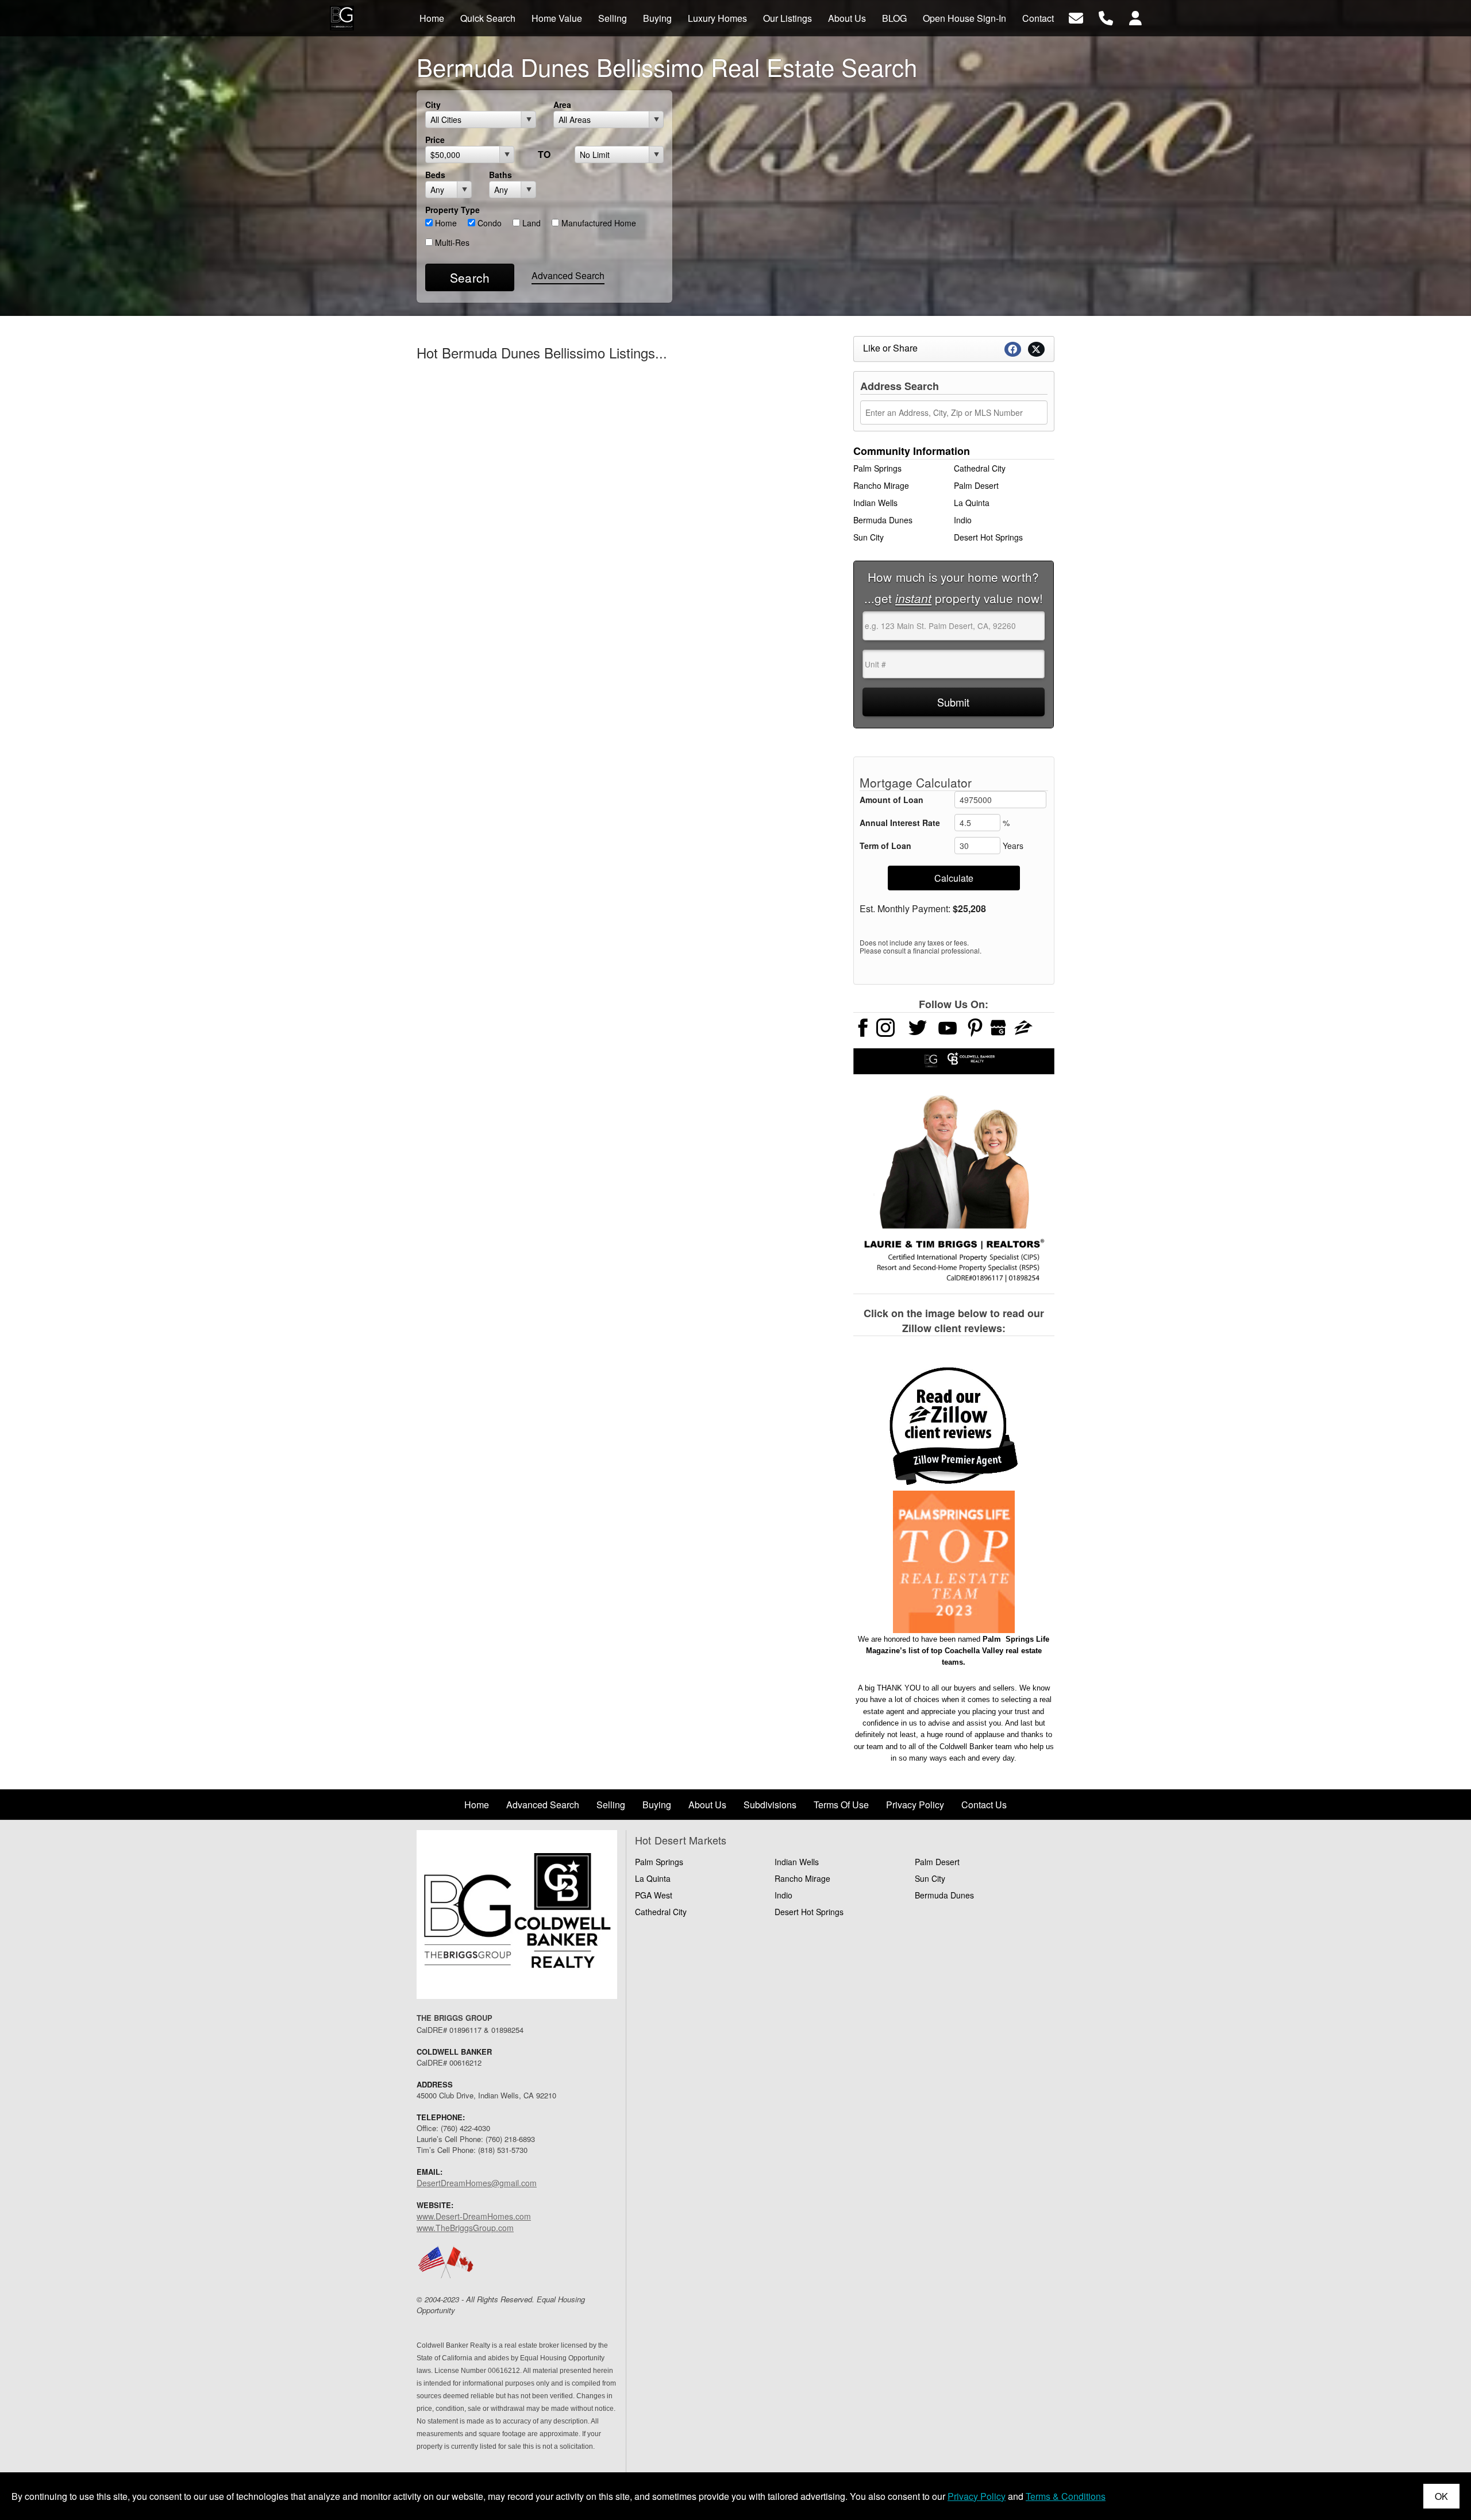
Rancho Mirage (881, 485)
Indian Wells (875, 503)
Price (435, 140)
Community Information (912, 451)
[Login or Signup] (1135, 17)
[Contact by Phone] (1106, 17)
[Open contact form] (1076, 17)
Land (530, 223)
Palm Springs (877, 468)
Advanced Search (568, 275)
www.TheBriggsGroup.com (465, 2228)
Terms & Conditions (1066, 2496)
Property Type (453, 210)
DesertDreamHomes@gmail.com (477, 2183)
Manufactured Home (598, 223)
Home (445, 223)
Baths (500, 175)
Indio (963, 520)
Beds (435, 175)
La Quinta (972, 503)
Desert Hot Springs (988, 537)
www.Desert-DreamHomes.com (474, 2216)
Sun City (869, 537)
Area (562, 105)
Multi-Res (451, 242)
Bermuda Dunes (883, 520)
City (433, 105)
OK (1441, 2496)
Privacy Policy (977, 2496)
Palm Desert (976, 485)
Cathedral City (980, 468)
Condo (488, 223)
